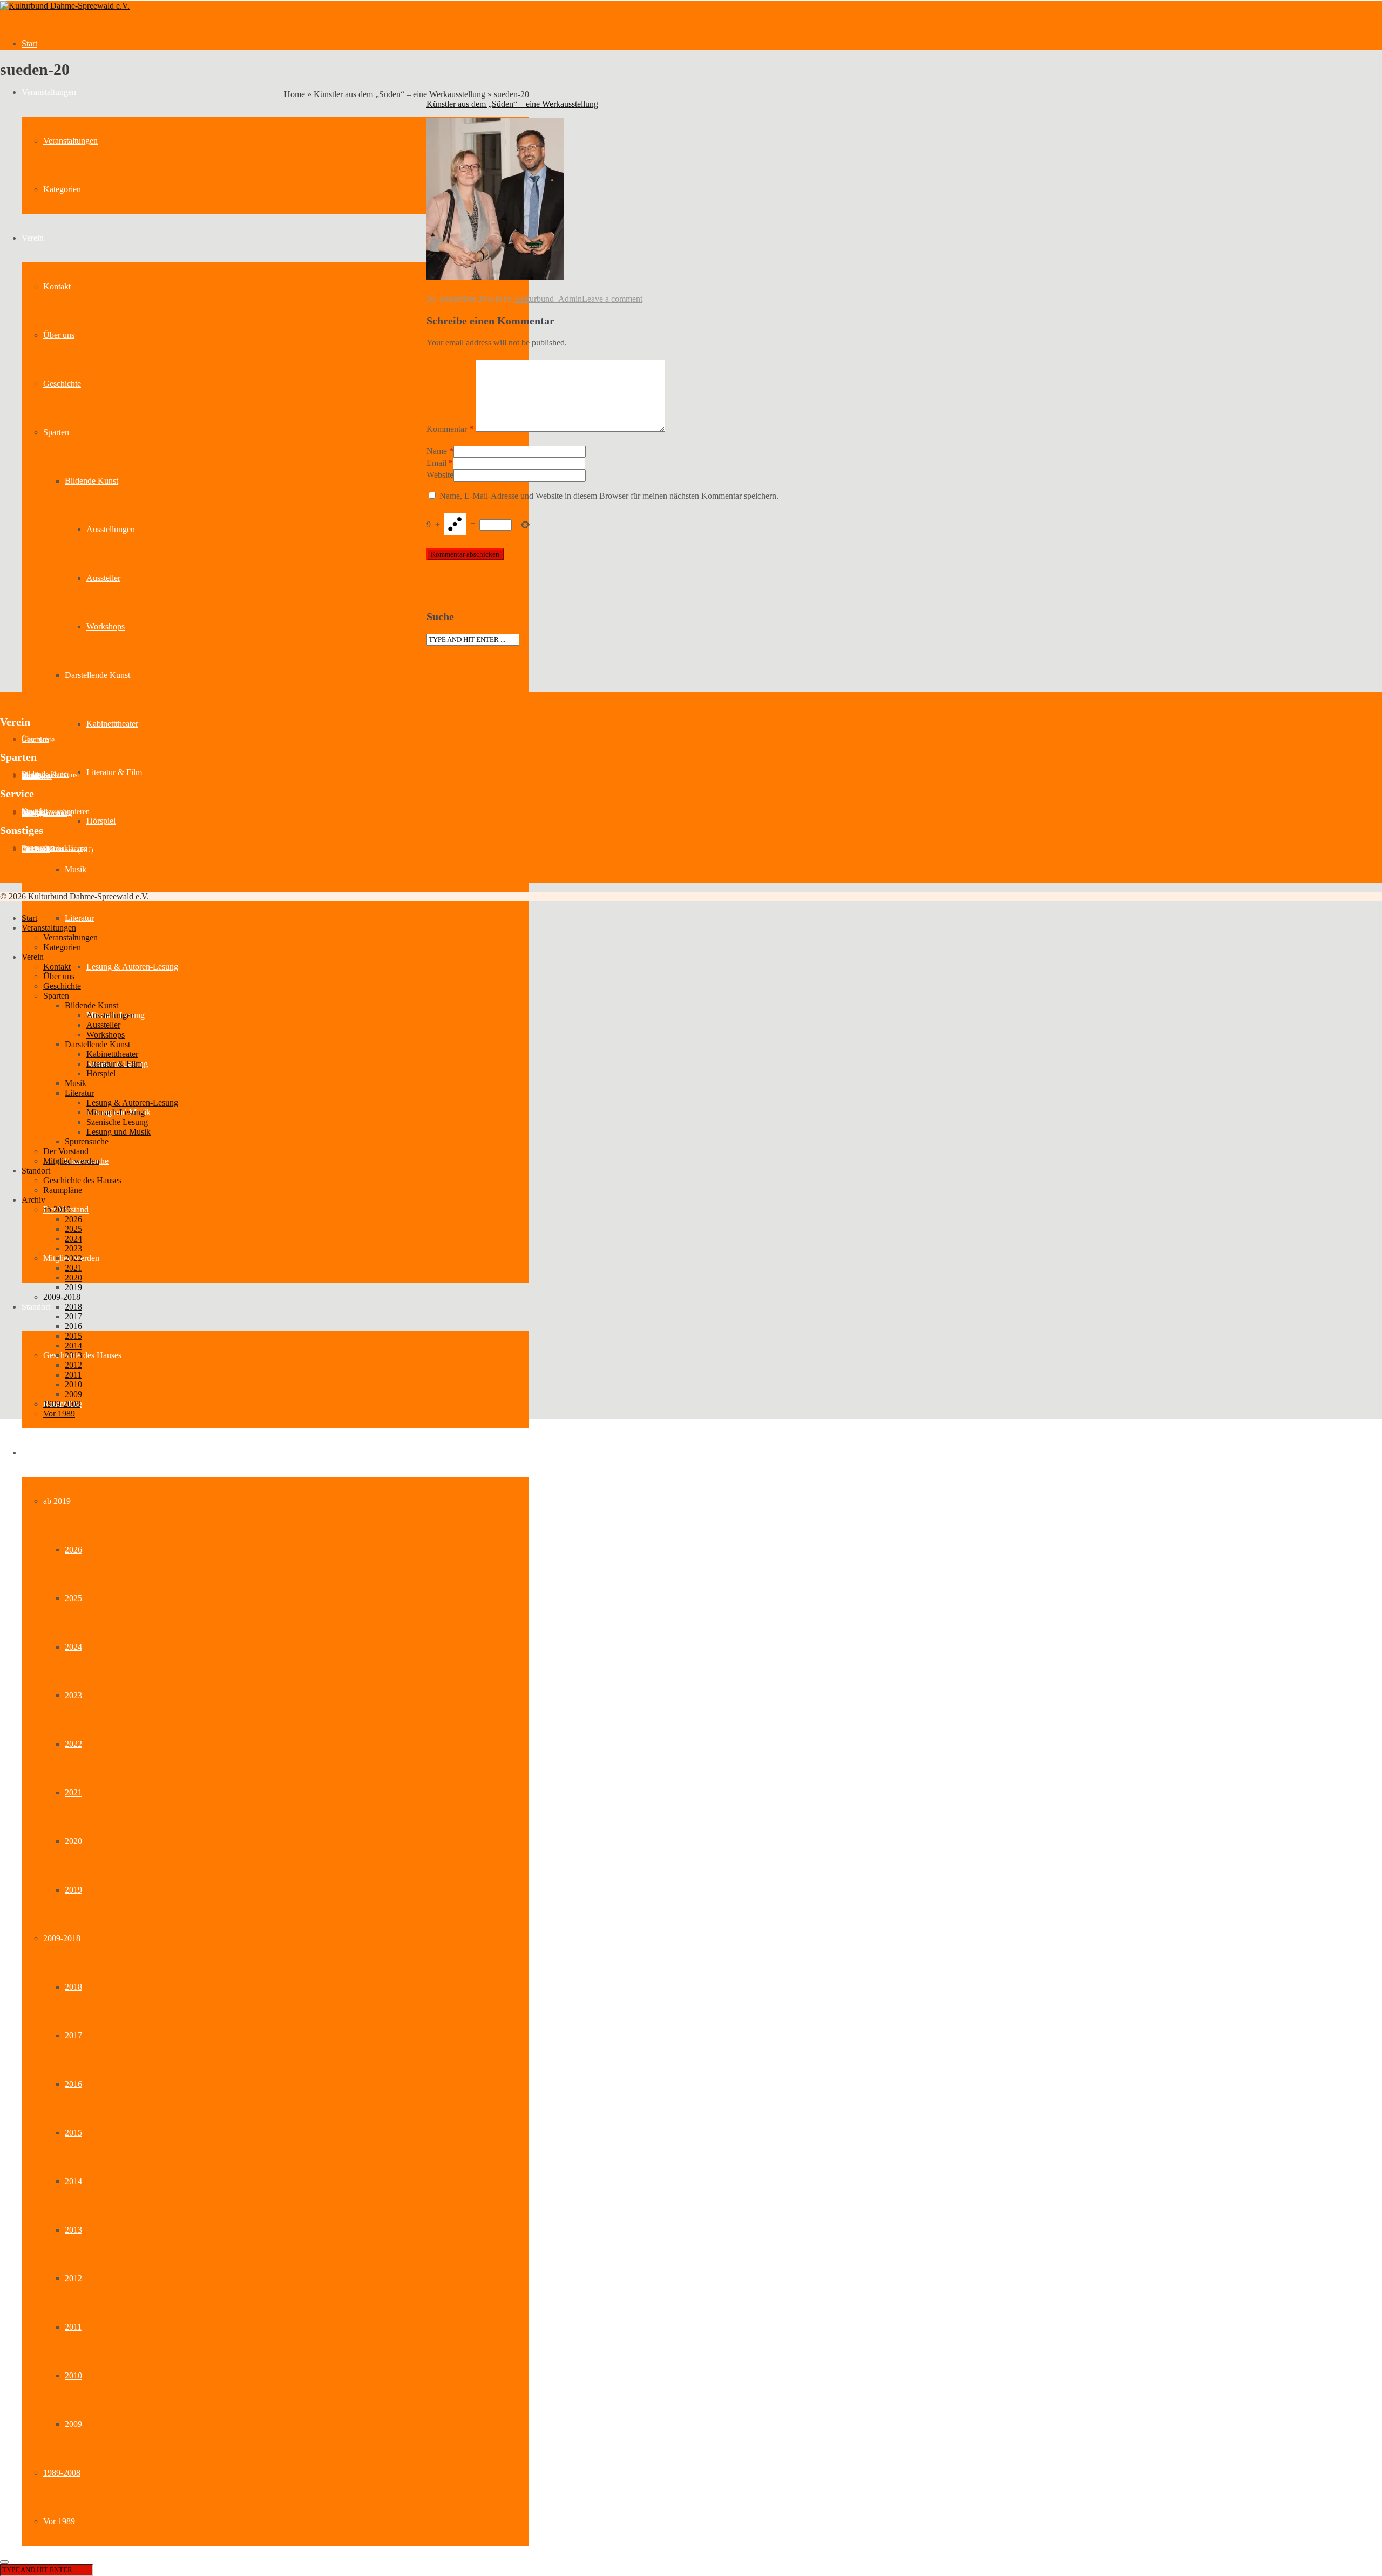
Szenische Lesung (117, 1122)
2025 (73, 1598)
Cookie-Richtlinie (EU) (57, 850)
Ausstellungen (111, 529)
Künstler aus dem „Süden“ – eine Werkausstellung (399, 94)
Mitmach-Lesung (116, 1112)
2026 (73, 1550)
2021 (73, 1792)
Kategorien (62, 189)
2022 (73, 1744)
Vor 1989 (59, 2521)
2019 (73, 1890)
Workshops (106, 626)
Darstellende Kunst (97, 675)
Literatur (79, 918)
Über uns (59, 335)
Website (440, 475)
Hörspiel (101, 821)
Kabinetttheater (112, 724)
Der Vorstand (66, 1151)
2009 (73, 2424)
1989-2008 (62, 2473)
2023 (73, 1695)
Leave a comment (612, 299)
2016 (73, 2084)
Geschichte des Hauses (82, 1355)
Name (437, 451)
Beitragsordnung (47, 813)
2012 (73, 2278)
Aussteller (103, 578)
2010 (73, 2375)
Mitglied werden (71, 1161)
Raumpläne (63, 1190)
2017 (73, 2035)
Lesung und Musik (118, 1132)
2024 (73, 1647)
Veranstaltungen (49, 92)
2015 (73, 2133)
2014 (73, 2181)
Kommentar (450, 429)
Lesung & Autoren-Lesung (132, 967)
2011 (73, 2327)
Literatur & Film (114, 772)
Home (294, 94)
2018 (73, 1987)
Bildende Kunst (92, 481)
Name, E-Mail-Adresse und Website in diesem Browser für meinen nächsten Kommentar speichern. (609, 496)
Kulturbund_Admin (548, 299)
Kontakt (57, 286)
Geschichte (62, 384)
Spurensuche (87, 1141)
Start (29, 43)
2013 (73, 2230)
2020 (73, 1841)
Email (436, 463)
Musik (76, 869)
